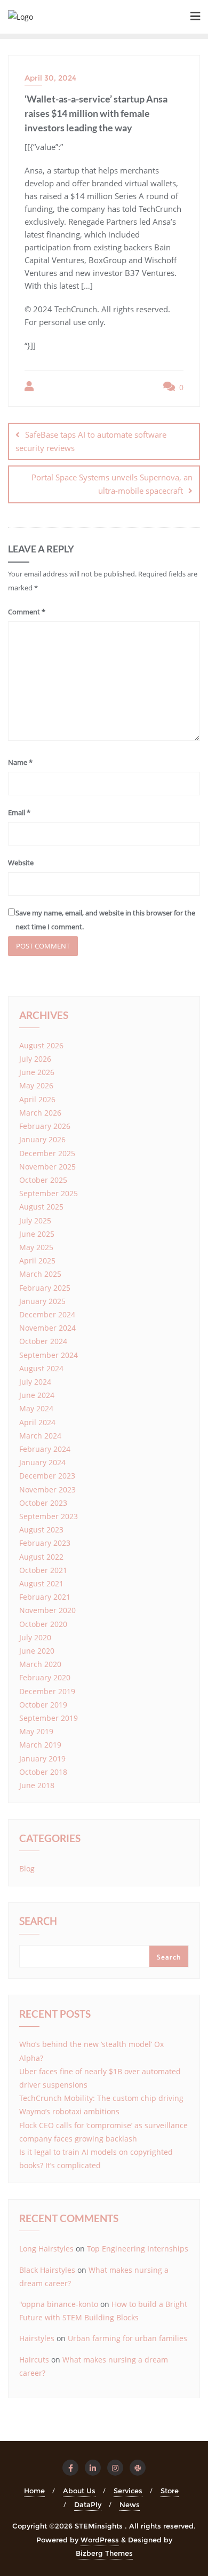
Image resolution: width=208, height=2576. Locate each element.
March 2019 (40, 1745)
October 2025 (43, 1180)
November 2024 (47, 1328)
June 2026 (37, 1072)
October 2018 (43, 1772)
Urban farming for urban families (127, 2338)
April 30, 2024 (50, 78)
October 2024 (43, 1341)
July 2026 (35, 1059)
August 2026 (41, 1045)
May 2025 (36, 1247)
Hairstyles (37, 2338)
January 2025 (42, 1301)
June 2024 (37, 1395)
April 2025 (37, 1261)
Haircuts (34, 2360)
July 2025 (35, 1220)
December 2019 (47, 1691)
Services (128, 2491)
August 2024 (41, 1368)
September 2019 (49, 1718)
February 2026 (45, 1126)
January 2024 (42, 1462)
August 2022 (41, 1557)
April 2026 (37, 1099)
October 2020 (43, 1624)
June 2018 (37, 1785)
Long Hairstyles (46, 2249)
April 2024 (37, 1422)
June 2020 (37, 1651)
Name (20, 762)
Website (21, 863)
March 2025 (40, 1274)
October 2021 (43, 1570)
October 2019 (43, 1705)
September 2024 (49, 1355)
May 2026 (36, 1085)
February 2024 (45, 1449)
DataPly (88, 2504)
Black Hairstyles (47, 2270)
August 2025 (41, 1207)
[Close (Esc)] (173, 12)
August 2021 (41, 1583)
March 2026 (40, 1113)
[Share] (149, 12)
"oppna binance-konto (59, 2304)
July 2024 (35, 1382)
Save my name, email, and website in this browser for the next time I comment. (105, 919)
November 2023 (47, 1490)
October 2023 (43, 1503)
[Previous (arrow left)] (19, 1288)
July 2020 (35, 1637)
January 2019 (42, 1759)
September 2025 (49, 1193)
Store (170, 2491)
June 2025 (37, 1234)
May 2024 (36, 1408)
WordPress (100, 2540)
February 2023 (45, 1543)
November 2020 (47, 1610)
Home (34, 2491)
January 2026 (42, 1139)
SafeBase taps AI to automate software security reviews (91, 441)
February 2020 (45, 1677)
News (130, 2504)
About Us (79, 2491)
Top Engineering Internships (138, 2249)
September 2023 (49, 1516)
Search (38, 1922)
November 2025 (47, 1167)
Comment (27, 612)
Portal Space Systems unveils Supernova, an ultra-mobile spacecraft (112, 484)
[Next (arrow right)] (189, 1288)
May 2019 (36, 1731)
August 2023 (41, 1530)
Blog (27, 1868)
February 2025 (45, 1288)
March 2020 (40, 1664)
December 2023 (47, 1476)
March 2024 (40, 1436)
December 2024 (47, 1314)
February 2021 (45, 1597)
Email (19, 812)
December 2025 (47, 1153)
